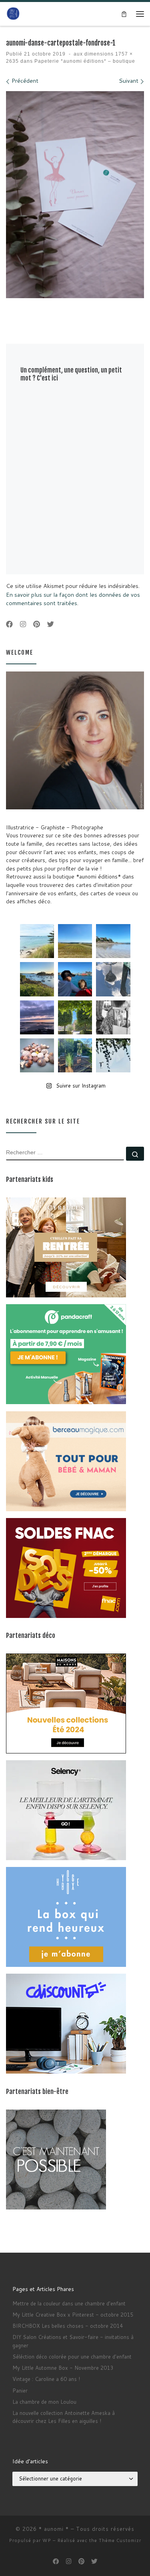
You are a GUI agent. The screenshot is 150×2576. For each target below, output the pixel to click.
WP (47, 2540)
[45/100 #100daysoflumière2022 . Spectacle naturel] (37, 979)
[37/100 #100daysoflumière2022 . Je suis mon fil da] (37, 941)
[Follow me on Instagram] (23, 625)
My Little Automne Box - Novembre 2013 (63, 2368)
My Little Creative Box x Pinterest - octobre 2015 (73, 2315)
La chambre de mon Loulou (44, 2402)
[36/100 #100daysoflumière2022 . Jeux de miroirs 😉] (75, 1055)
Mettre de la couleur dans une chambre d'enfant (69, 2303)
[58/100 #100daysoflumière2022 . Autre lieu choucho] (113, 1055)
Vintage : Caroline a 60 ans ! (46, 2379)
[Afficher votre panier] (124, 14)
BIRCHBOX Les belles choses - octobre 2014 (68, 2326)
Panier (20, 2391)
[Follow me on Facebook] (9, 625)
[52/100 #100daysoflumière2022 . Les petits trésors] (37, 1055)
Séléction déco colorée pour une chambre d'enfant (72, 2357)
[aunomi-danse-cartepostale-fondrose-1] (75, 195)
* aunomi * (54, 2529)
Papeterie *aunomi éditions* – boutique (84, 61)
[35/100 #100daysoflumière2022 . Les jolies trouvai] (113, 1017)
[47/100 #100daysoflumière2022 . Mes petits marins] (75, 979)
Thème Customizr (120, 2540)
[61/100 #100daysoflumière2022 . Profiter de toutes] (75, 941)
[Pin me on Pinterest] (37, 625)
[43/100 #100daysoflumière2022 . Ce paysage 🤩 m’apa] (113, 941)
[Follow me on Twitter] (51, 625)
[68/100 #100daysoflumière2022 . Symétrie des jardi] (75, 1017)
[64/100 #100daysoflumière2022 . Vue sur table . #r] (113, 979)
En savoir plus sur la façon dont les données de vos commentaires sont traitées (73, 599)
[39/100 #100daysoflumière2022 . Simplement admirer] (37, 1017)
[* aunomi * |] (13, 13)
